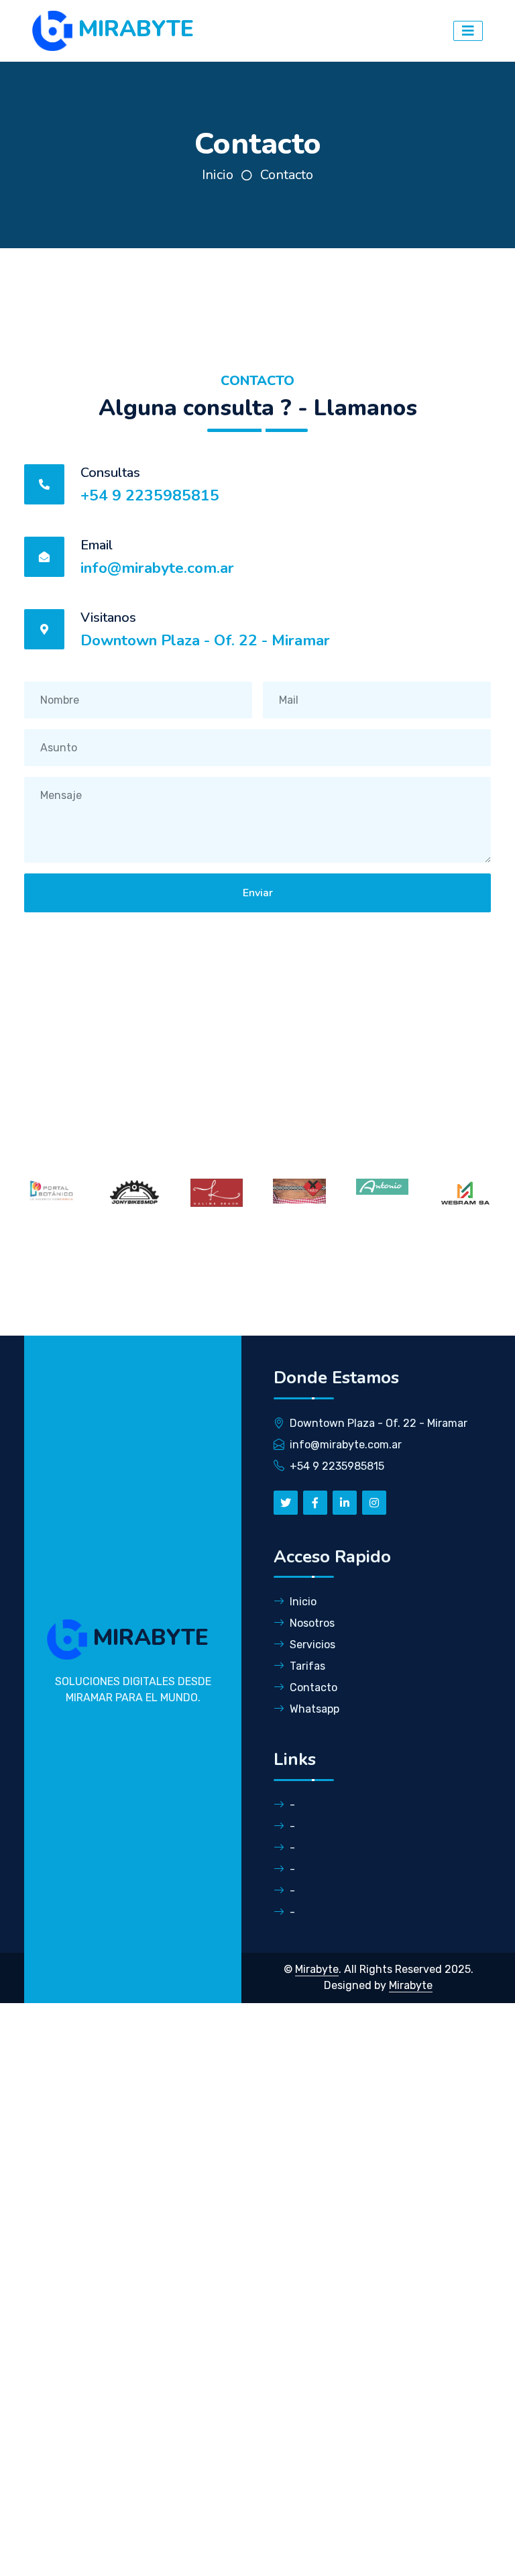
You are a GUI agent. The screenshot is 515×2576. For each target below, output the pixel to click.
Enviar (258, 893)
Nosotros (312, 1623)
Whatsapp (314, 1709)
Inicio (218, 175)
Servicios (312, 1645)
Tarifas (307, 1666)
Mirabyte (317, 1969)
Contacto (287, 175)
